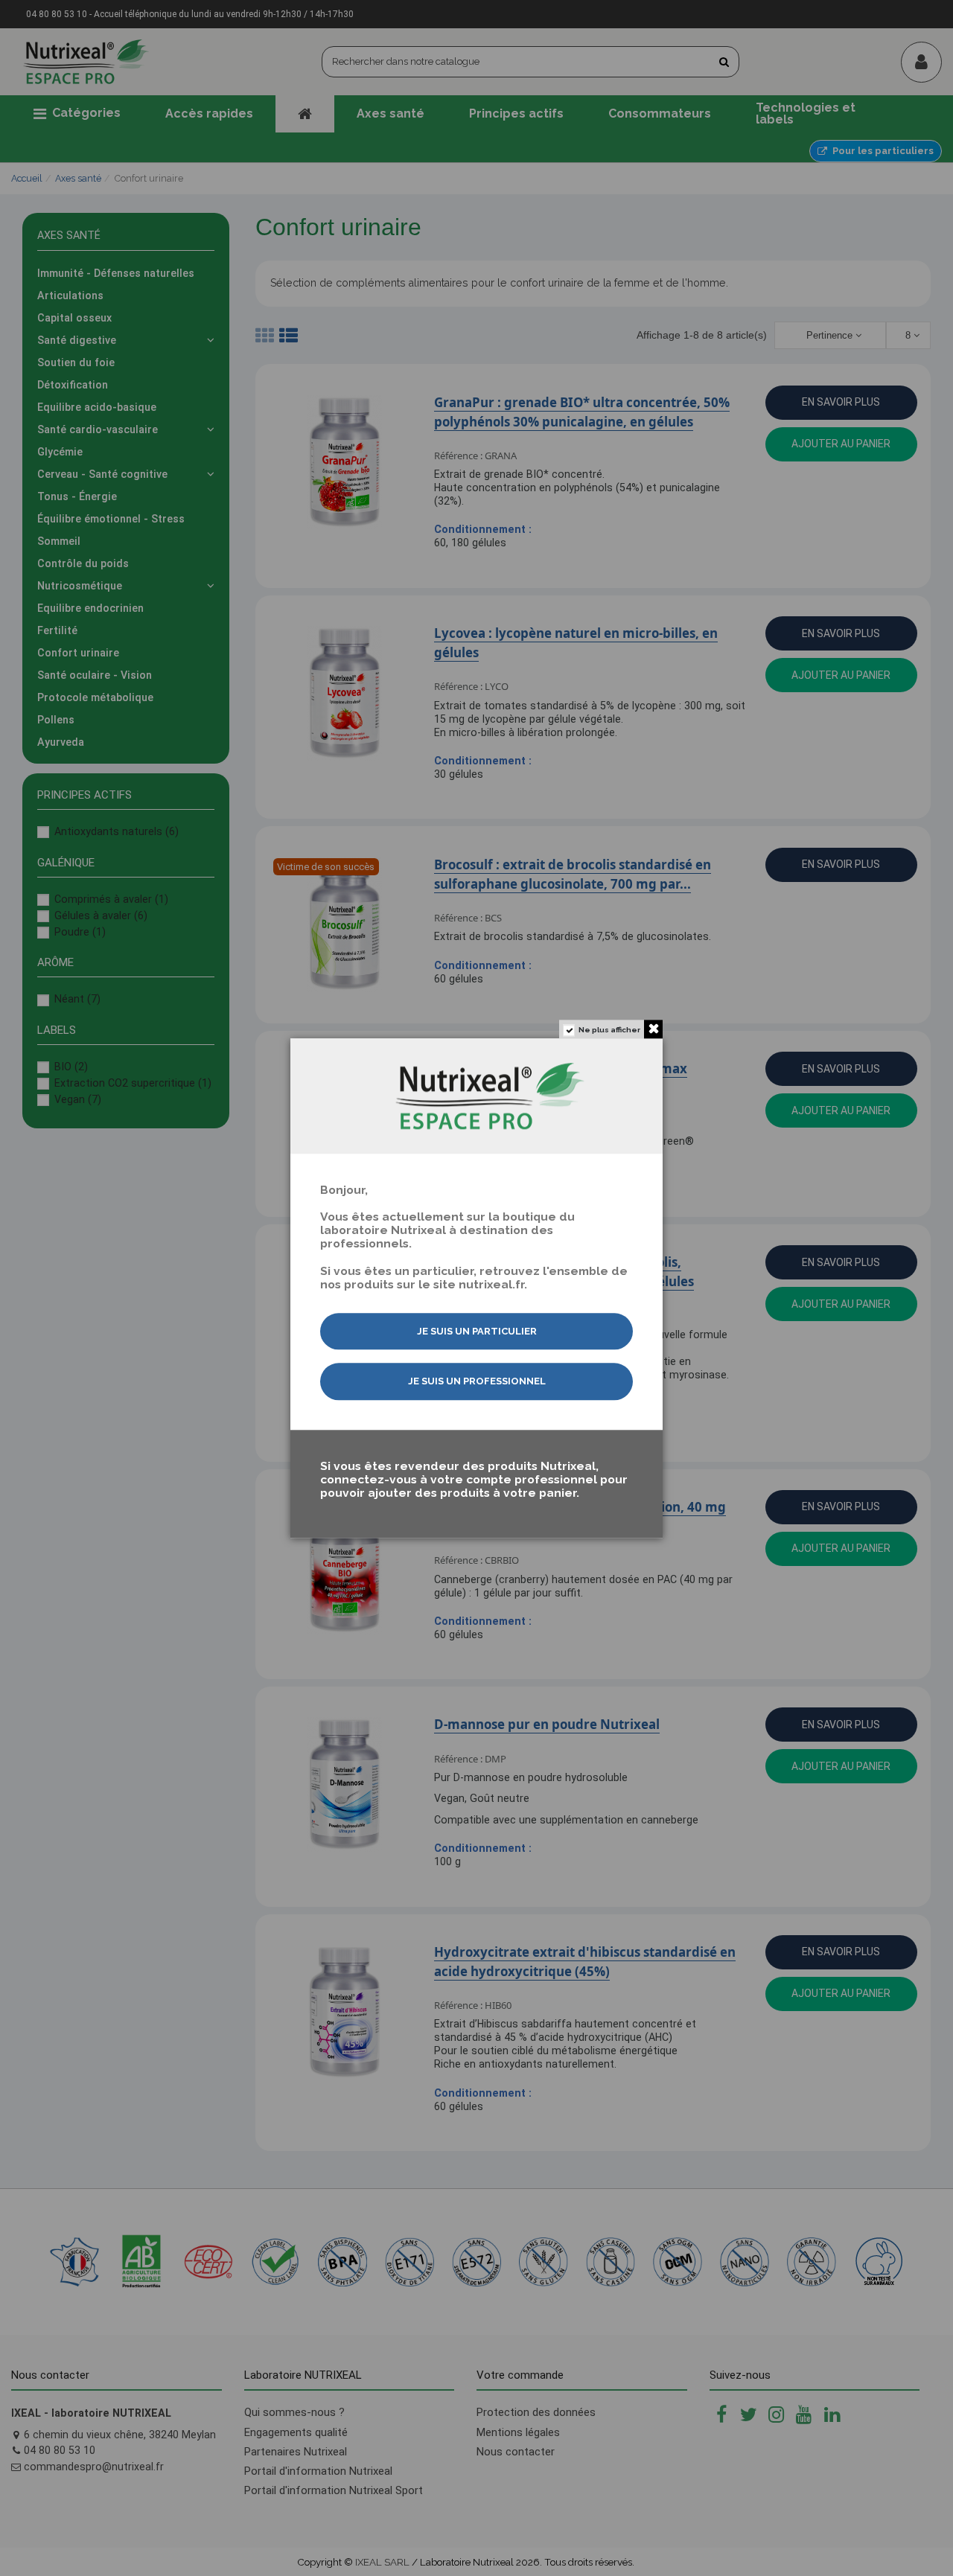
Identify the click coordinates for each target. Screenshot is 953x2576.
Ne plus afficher (609, 1030)
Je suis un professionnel (477, 1382)
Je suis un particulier (477, 1331)
